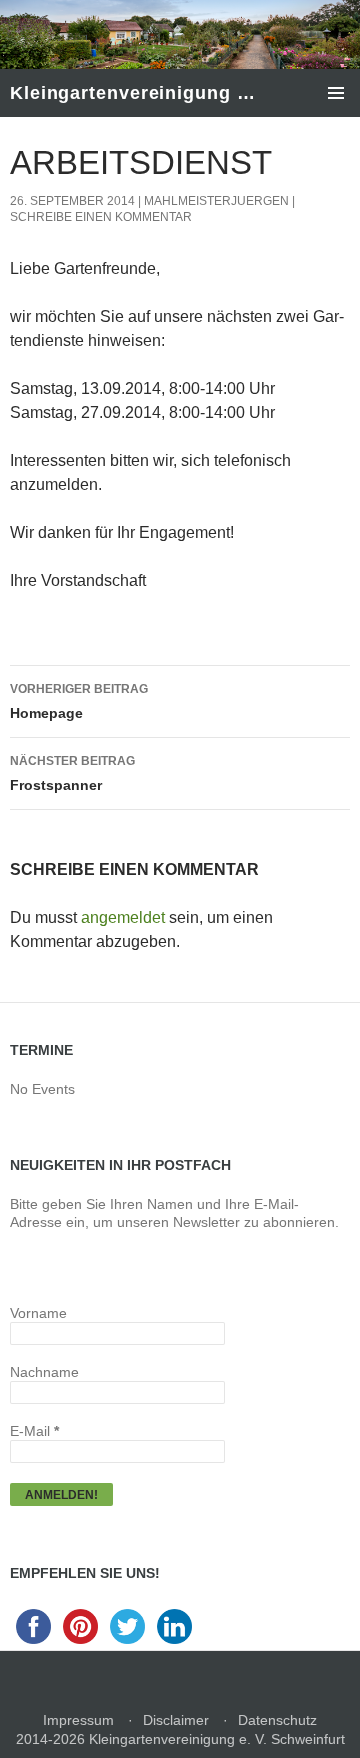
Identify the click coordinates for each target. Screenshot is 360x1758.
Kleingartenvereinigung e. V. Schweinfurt (137, 93)
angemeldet (123, 917)
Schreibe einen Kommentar (101, 217)
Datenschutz (277, 1720)
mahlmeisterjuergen (216, 201)
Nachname (44, 1372)
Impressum (78, 1720)
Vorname (38, 1313)
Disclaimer (176, 1720)
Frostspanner (72, 773)
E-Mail (34, 1431)
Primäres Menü (336, 93)
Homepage (79, 701)
